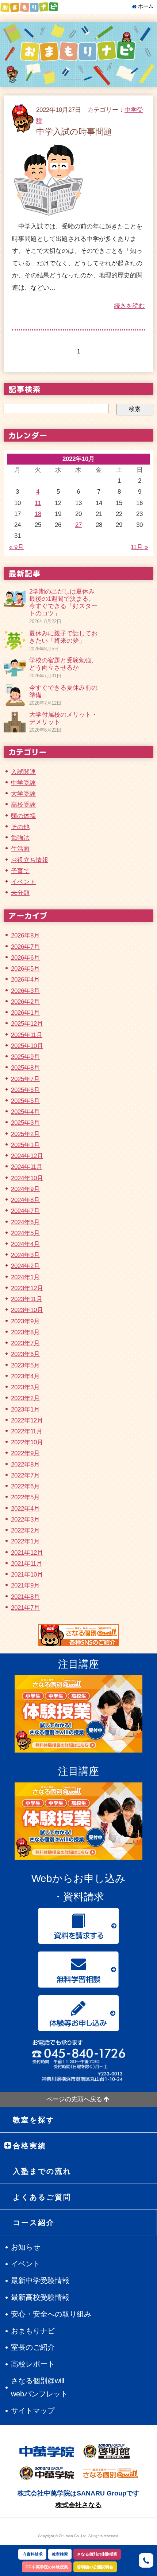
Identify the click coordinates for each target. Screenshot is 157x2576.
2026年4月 (25, 980)
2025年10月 (27, 1046)
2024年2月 (25, 1266)
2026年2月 (25, 1002)
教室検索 (60, 2554)
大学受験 (23, 794)
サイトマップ (33, 2411)
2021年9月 (25, 1585)
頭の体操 (23, 816)
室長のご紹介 (33, 2347)
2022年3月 (25, 1520)
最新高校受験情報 (40, 2297)
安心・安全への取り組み (51, 2314)
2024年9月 (25, 1189)
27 (78, 525)
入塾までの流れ (42, 2171)
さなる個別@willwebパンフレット (39, 2387)
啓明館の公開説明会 (95, 2567)
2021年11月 (27, 1564)
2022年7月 (25, 1475)
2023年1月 (25, 1410)
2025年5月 (25, 1101)
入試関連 (23, 772)
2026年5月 (25, 969)
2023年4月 (25, 1376)
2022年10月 (27, 1442)
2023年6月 (25, 1354)
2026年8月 (25, 935)
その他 (20, 827)
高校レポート (33, 2364)
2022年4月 (25, 1509)
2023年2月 (25, 1398)
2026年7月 (25, 947)
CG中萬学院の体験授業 (47, 2567)
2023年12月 (27, 1288)
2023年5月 (25, 1365)
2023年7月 (25, 1343)
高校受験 (23, 805)
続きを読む (129, 306)
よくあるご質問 (42, 2197)
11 (38, 503)
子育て (20, 871)
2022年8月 (25, 1465)
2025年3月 (25, 1123)
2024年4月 (25, 1244)
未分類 (20, 893)
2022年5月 (25, 1497)
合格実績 (30, 2146)
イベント (23, 882)
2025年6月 (25, 1090)
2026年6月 (25, 958)
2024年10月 (27, 1178)
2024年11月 (27, 1167)
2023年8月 (25, 1332)
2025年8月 (25, 1068)
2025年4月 (25, 1112)
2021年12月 (27, 1553)
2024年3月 (25, 1255)
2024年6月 (25, 1222)
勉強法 (20, 838)
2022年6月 (25, 1486)
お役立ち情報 (30, 860)
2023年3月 (25, 1387)
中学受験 (23, 783)
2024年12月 (27, 1156)
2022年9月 (25, 1453)
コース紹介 (34, 2223)
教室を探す (34, 2120)
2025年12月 (27, 1024)
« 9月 (16, 547)
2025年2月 (25, 1134)
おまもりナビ (33, 2331)
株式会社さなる (78, 2505)
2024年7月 (25, 1211)
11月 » (139, 547)
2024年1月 (25, 1277)
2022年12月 (27, 1420)
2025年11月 (27, 1035)
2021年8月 (25, 1597)
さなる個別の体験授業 (97, 2554)
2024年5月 (25, 1233)
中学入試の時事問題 (74, 132)
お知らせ (26, 2247)
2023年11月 (27, 1299)
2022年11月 (27, 1431)
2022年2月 (25, 1530)
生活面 (20, 849)
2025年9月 (25, 1057)
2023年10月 (27, 1310)
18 (38, 514)
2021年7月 (25, 1608)
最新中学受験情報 (40, 2281)
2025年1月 (25, 1145)
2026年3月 (25, 991)
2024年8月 (25, 1200)
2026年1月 (25, 1013)
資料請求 (34, 2554)
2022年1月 (25, 1541)
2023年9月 (25, 1321)
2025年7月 (25, 1079)
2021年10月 (27, 1575)
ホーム (146, 6)
